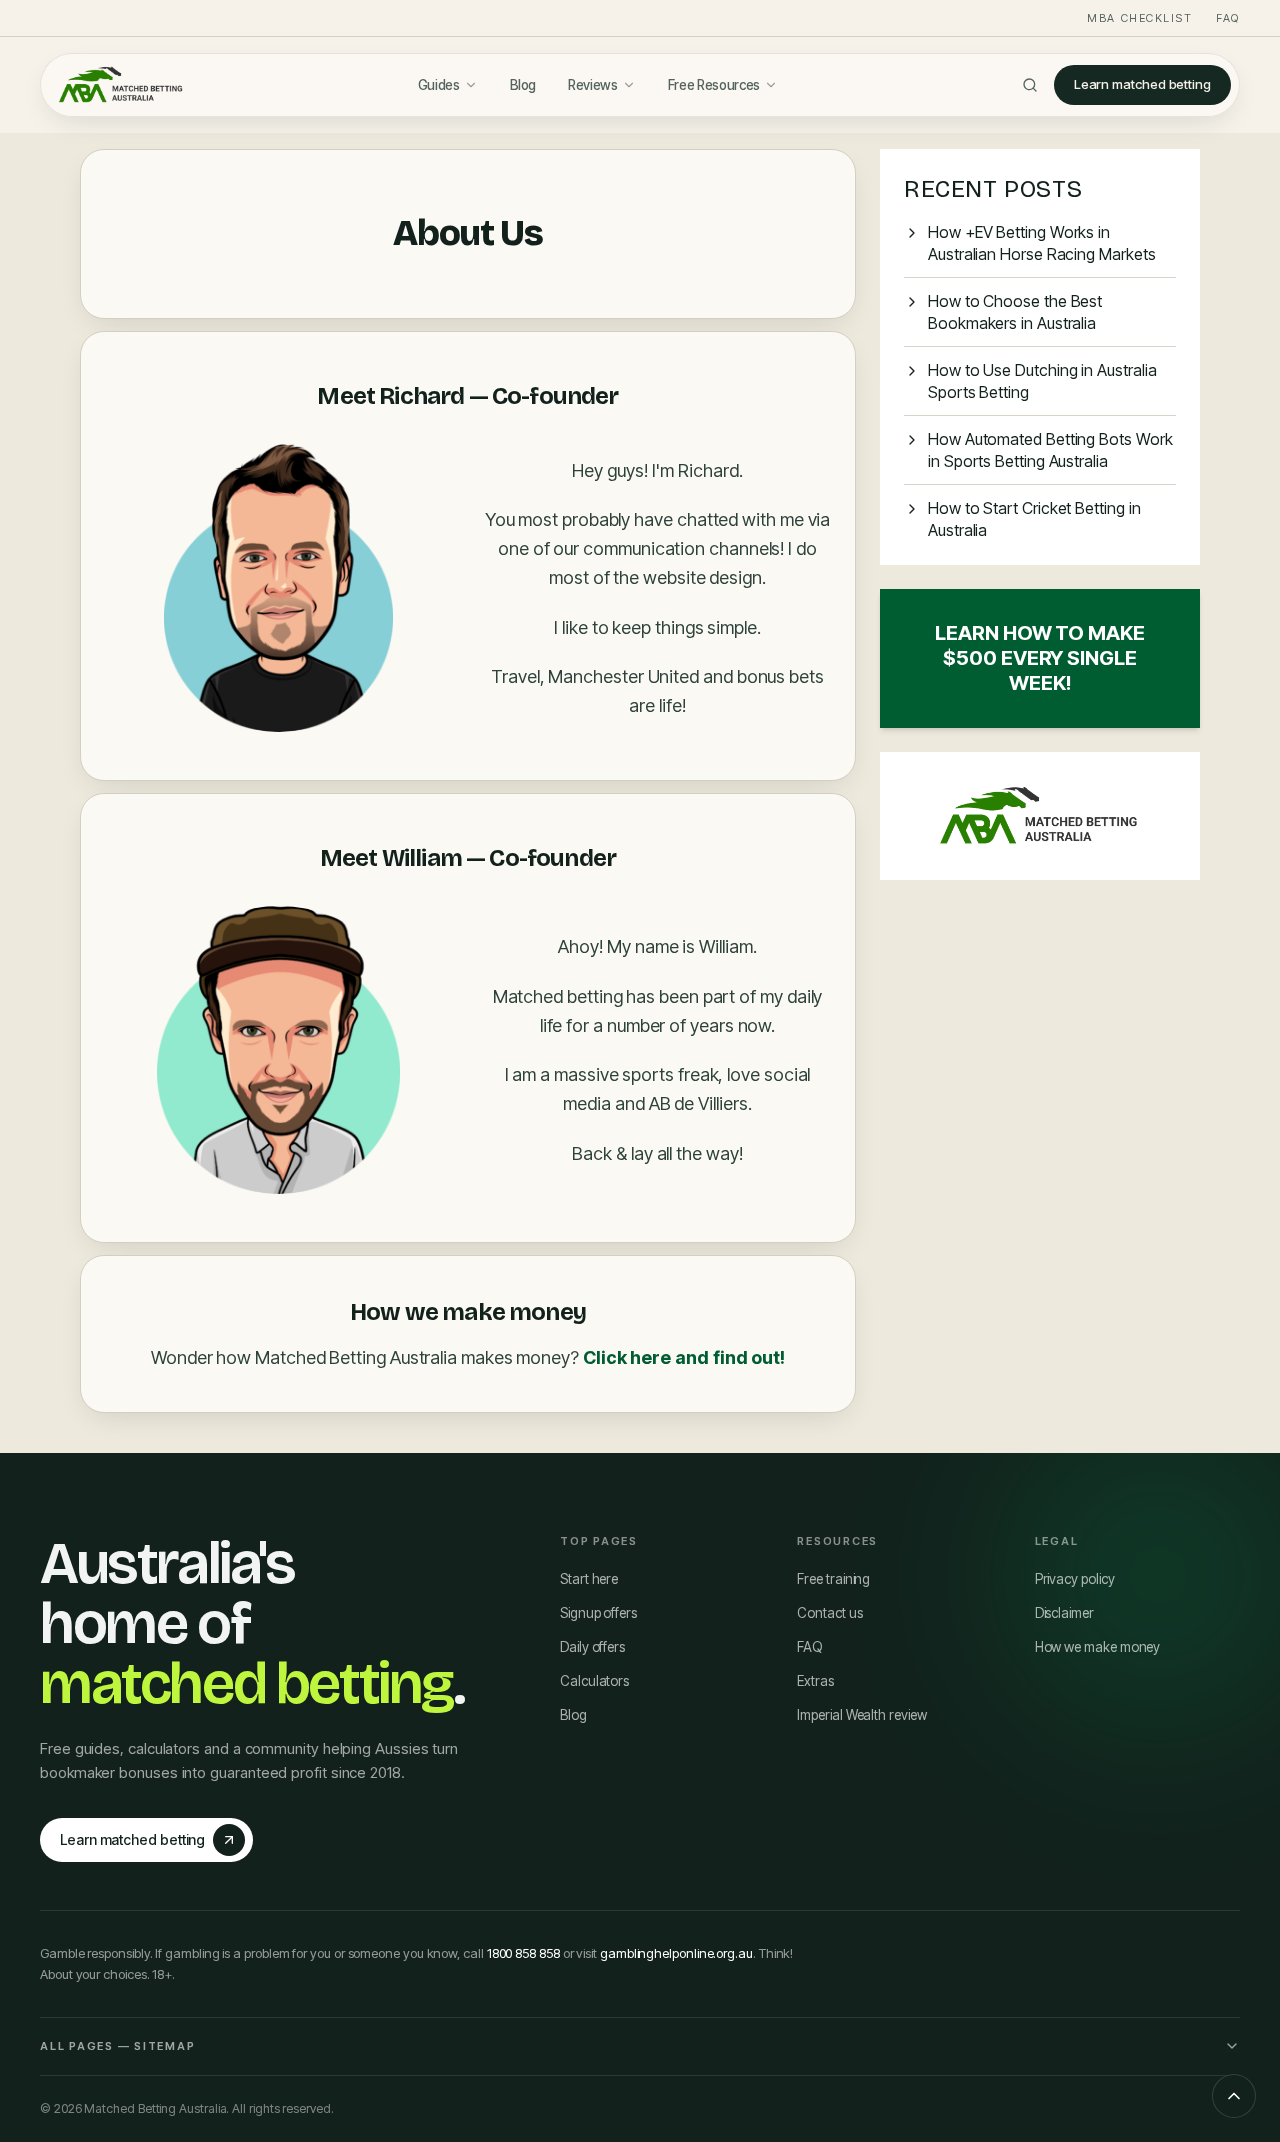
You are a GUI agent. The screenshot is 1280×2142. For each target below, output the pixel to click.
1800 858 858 (523, 1953)
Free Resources (714, 85)
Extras (815, 1681)
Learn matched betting (1142, 84)
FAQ (1228, 18)
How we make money (1098, 1647)
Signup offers (598, 1613)
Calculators (594, 1681)
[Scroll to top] (1234, 2096)
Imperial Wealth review (861, 1715)
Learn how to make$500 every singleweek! (1040, 658)
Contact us (829, 1613)
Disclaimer (1064, 1613)
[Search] (1030, 85)
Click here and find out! (684, 1357)
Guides (439, 85)
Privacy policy (1075, 1579)
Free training (833, 1579)
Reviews (593, 85)
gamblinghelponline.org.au (676, 1953)
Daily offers (592, 1647)
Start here (589, 1579)
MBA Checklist (1139, 18)
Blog (523, 85)
